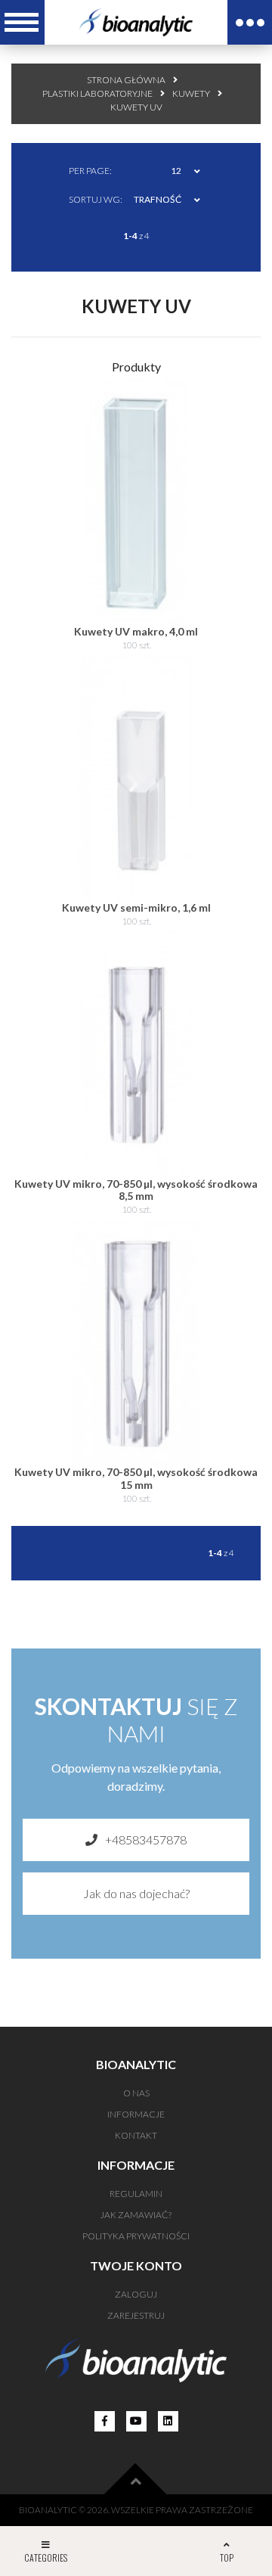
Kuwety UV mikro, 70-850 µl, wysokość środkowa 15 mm (136, 1478)
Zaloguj (136, 2294)
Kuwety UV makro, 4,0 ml (136, 631)
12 (176, 171)
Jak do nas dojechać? (136, 1893)
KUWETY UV (136, 107)
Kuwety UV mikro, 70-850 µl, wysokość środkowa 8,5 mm (136, 1190)
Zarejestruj (136, 2315)
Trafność (158, 199)
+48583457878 (146, 1840)
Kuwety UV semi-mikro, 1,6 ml (136, 907)
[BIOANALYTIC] (136, 22)
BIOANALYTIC (48, 2510)
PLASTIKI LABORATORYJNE (97, 93)
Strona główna (126, 80)
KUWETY (191, 93)
